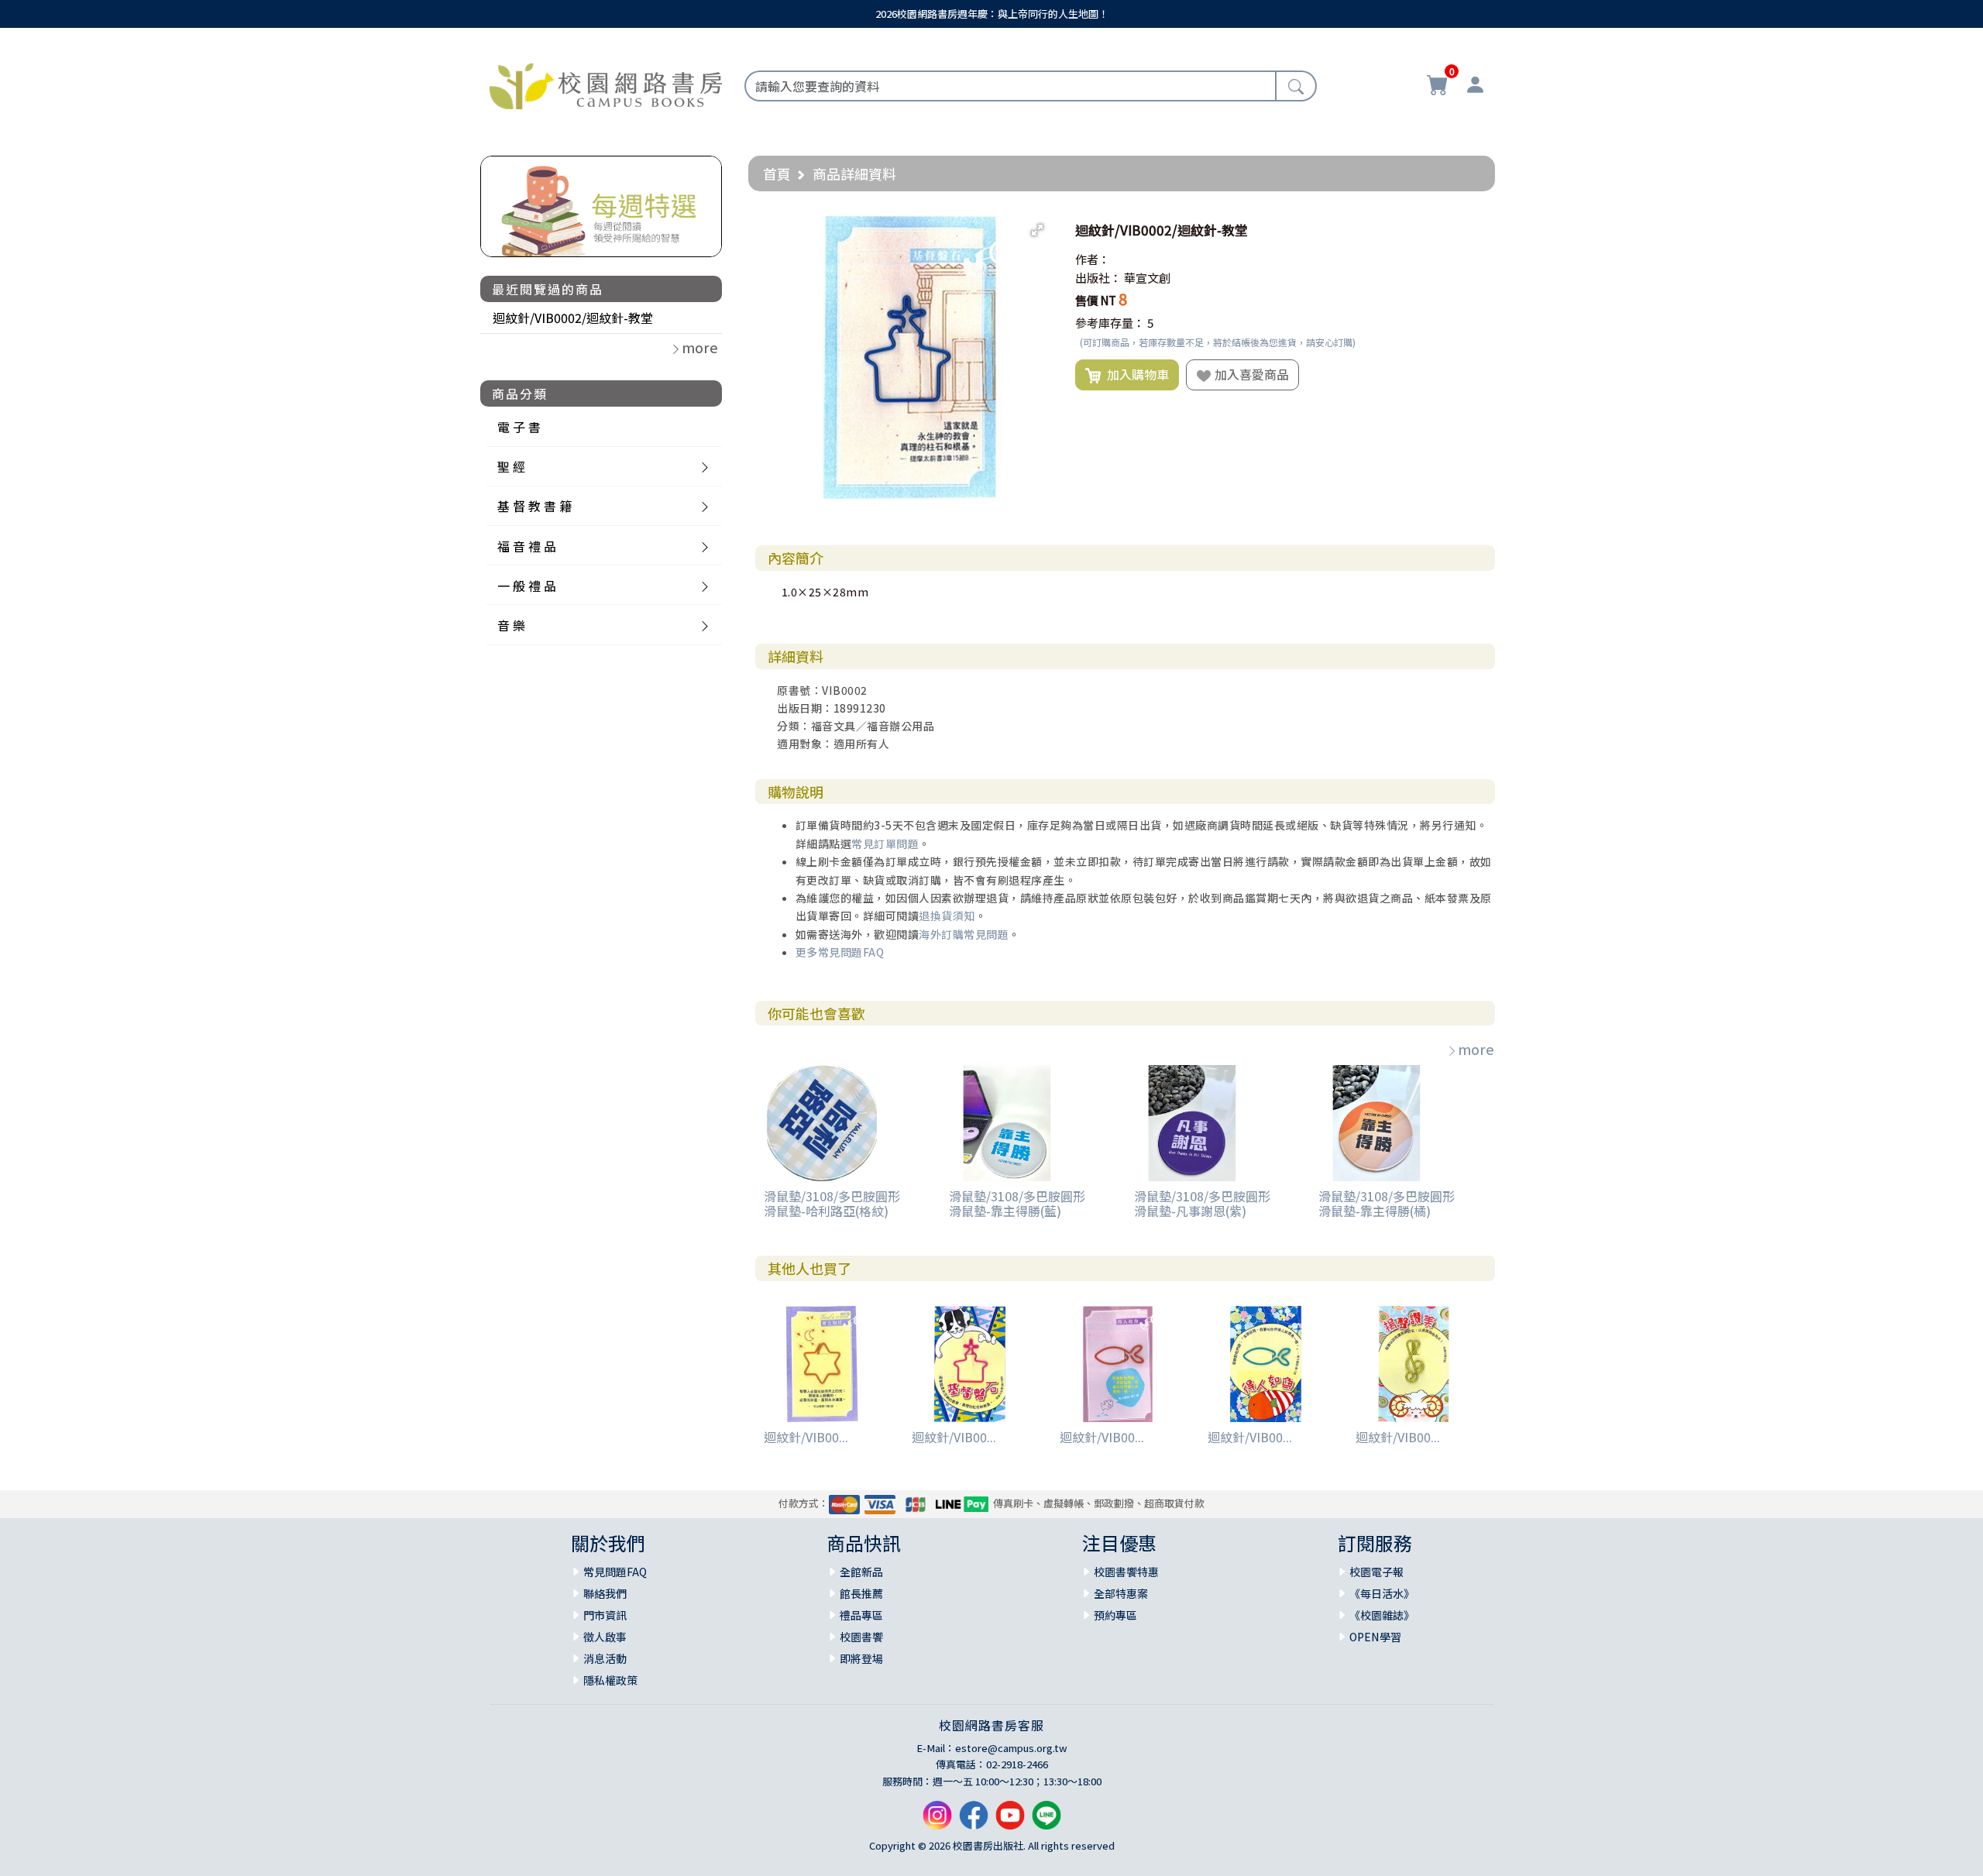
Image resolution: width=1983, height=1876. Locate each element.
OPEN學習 (1375, 1637)
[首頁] (606, 84)
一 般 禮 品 (527, 586)
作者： (1093, 259)
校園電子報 (1376, 1572)
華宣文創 (1147, 278)
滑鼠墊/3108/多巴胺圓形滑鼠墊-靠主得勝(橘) (1387, 1203)
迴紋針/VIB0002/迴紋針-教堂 (573, 318)
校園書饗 (861, 1637)
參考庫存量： (1110, 323)
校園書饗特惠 (1126, 1572)
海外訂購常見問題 (964, 934)
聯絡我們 (605, 1593)
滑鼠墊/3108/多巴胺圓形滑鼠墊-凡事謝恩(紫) (1202, 1203)
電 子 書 (519, 427)
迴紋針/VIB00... (806, 1437)
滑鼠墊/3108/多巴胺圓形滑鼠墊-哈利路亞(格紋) (832, 1203)
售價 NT (1096, 300)
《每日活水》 (1382, 1593)
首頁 (777, 174)
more (1476, 1049)
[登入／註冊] (1475, 87)
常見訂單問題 (885, 844)
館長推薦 (861, 1593)
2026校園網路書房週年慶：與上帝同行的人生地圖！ (992, 14)
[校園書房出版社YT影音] (1010, 1821)
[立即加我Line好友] (1046, 1821)
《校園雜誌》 (1382, 1615)
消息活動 (605, 1658)
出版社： (1098, 278)
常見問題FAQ (615, 1572)
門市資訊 (605, 1615)
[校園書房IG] (937, 1821)
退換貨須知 (947, 916)
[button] (1037, 230)
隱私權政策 (610, 1680)
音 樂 (511, 625)
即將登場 (861, 1658)
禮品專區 (861, 1615)
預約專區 (1115, 1615)
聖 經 (511, 466)
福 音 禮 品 (527, 546)
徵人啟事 (605, 1637)
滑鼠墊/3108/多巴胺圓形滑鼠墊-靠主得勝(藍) (1017, 1203)
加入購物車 (1135, 374)
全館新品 (861, 1572)
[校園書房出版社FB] (974, 1821)
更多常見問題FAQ (840, 952)
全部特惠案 (1121, 1593)
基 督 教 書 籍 (534, 506)
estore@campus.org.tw (1011, 1748)
